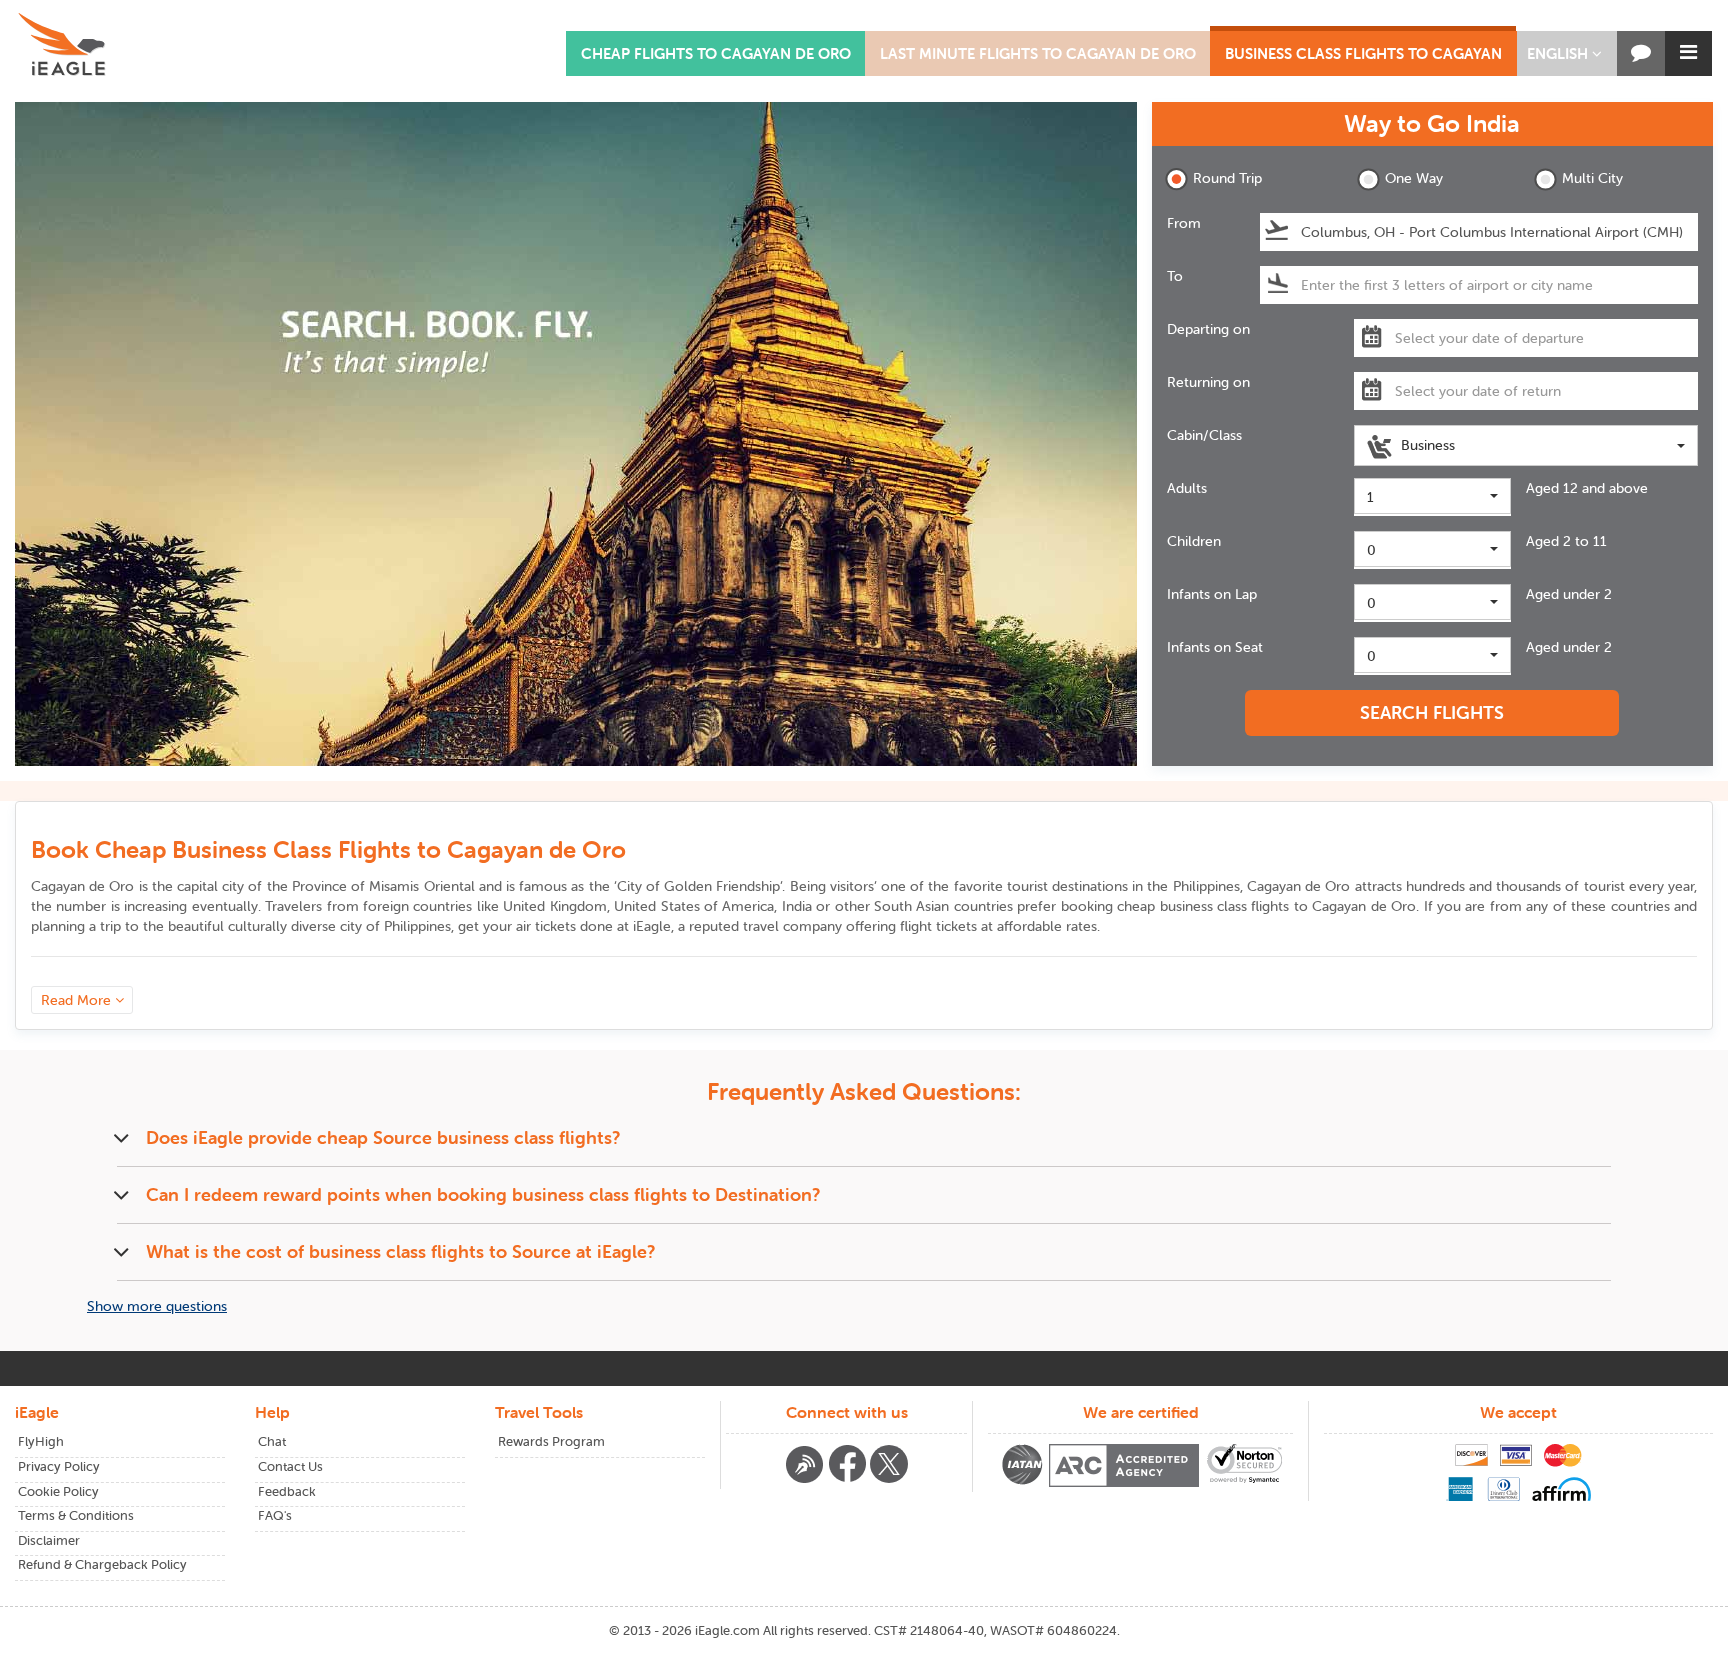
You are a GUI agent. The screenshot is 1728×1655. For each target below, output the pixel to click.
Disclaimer (49, 1540)
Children (1194, 541)
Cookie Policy (58, 1491)
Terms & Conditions (76, 1515)
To (1175, 276)
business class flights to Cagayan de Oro (1288, 906)
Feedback (287, 1491)
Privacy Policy (59, 1466)
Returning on (1208, 382)
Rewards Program (551, 1441)
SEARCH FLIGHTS (1432, 712)
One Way (1414, 178)
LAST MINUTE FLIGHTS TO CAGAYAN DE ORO (1038, 53)
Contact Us (290, 1466)
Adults (1187, 488)
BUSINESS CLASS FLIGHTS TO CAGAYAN (1363, 53)
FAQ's (275, 1515)
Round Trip (1227, 178)
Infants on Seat (1215, 647)
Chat (272, 1441)
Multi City (1592, 178)
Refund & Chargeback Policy (102, 1564)
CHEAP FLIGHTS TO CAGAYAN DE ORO (716, 53)
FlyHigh (41, 1441)
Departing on (1208, 329)
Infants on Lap (1212, 594)
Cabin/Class (1204, 435)
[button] (1564, 53)
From (1184, 223)
